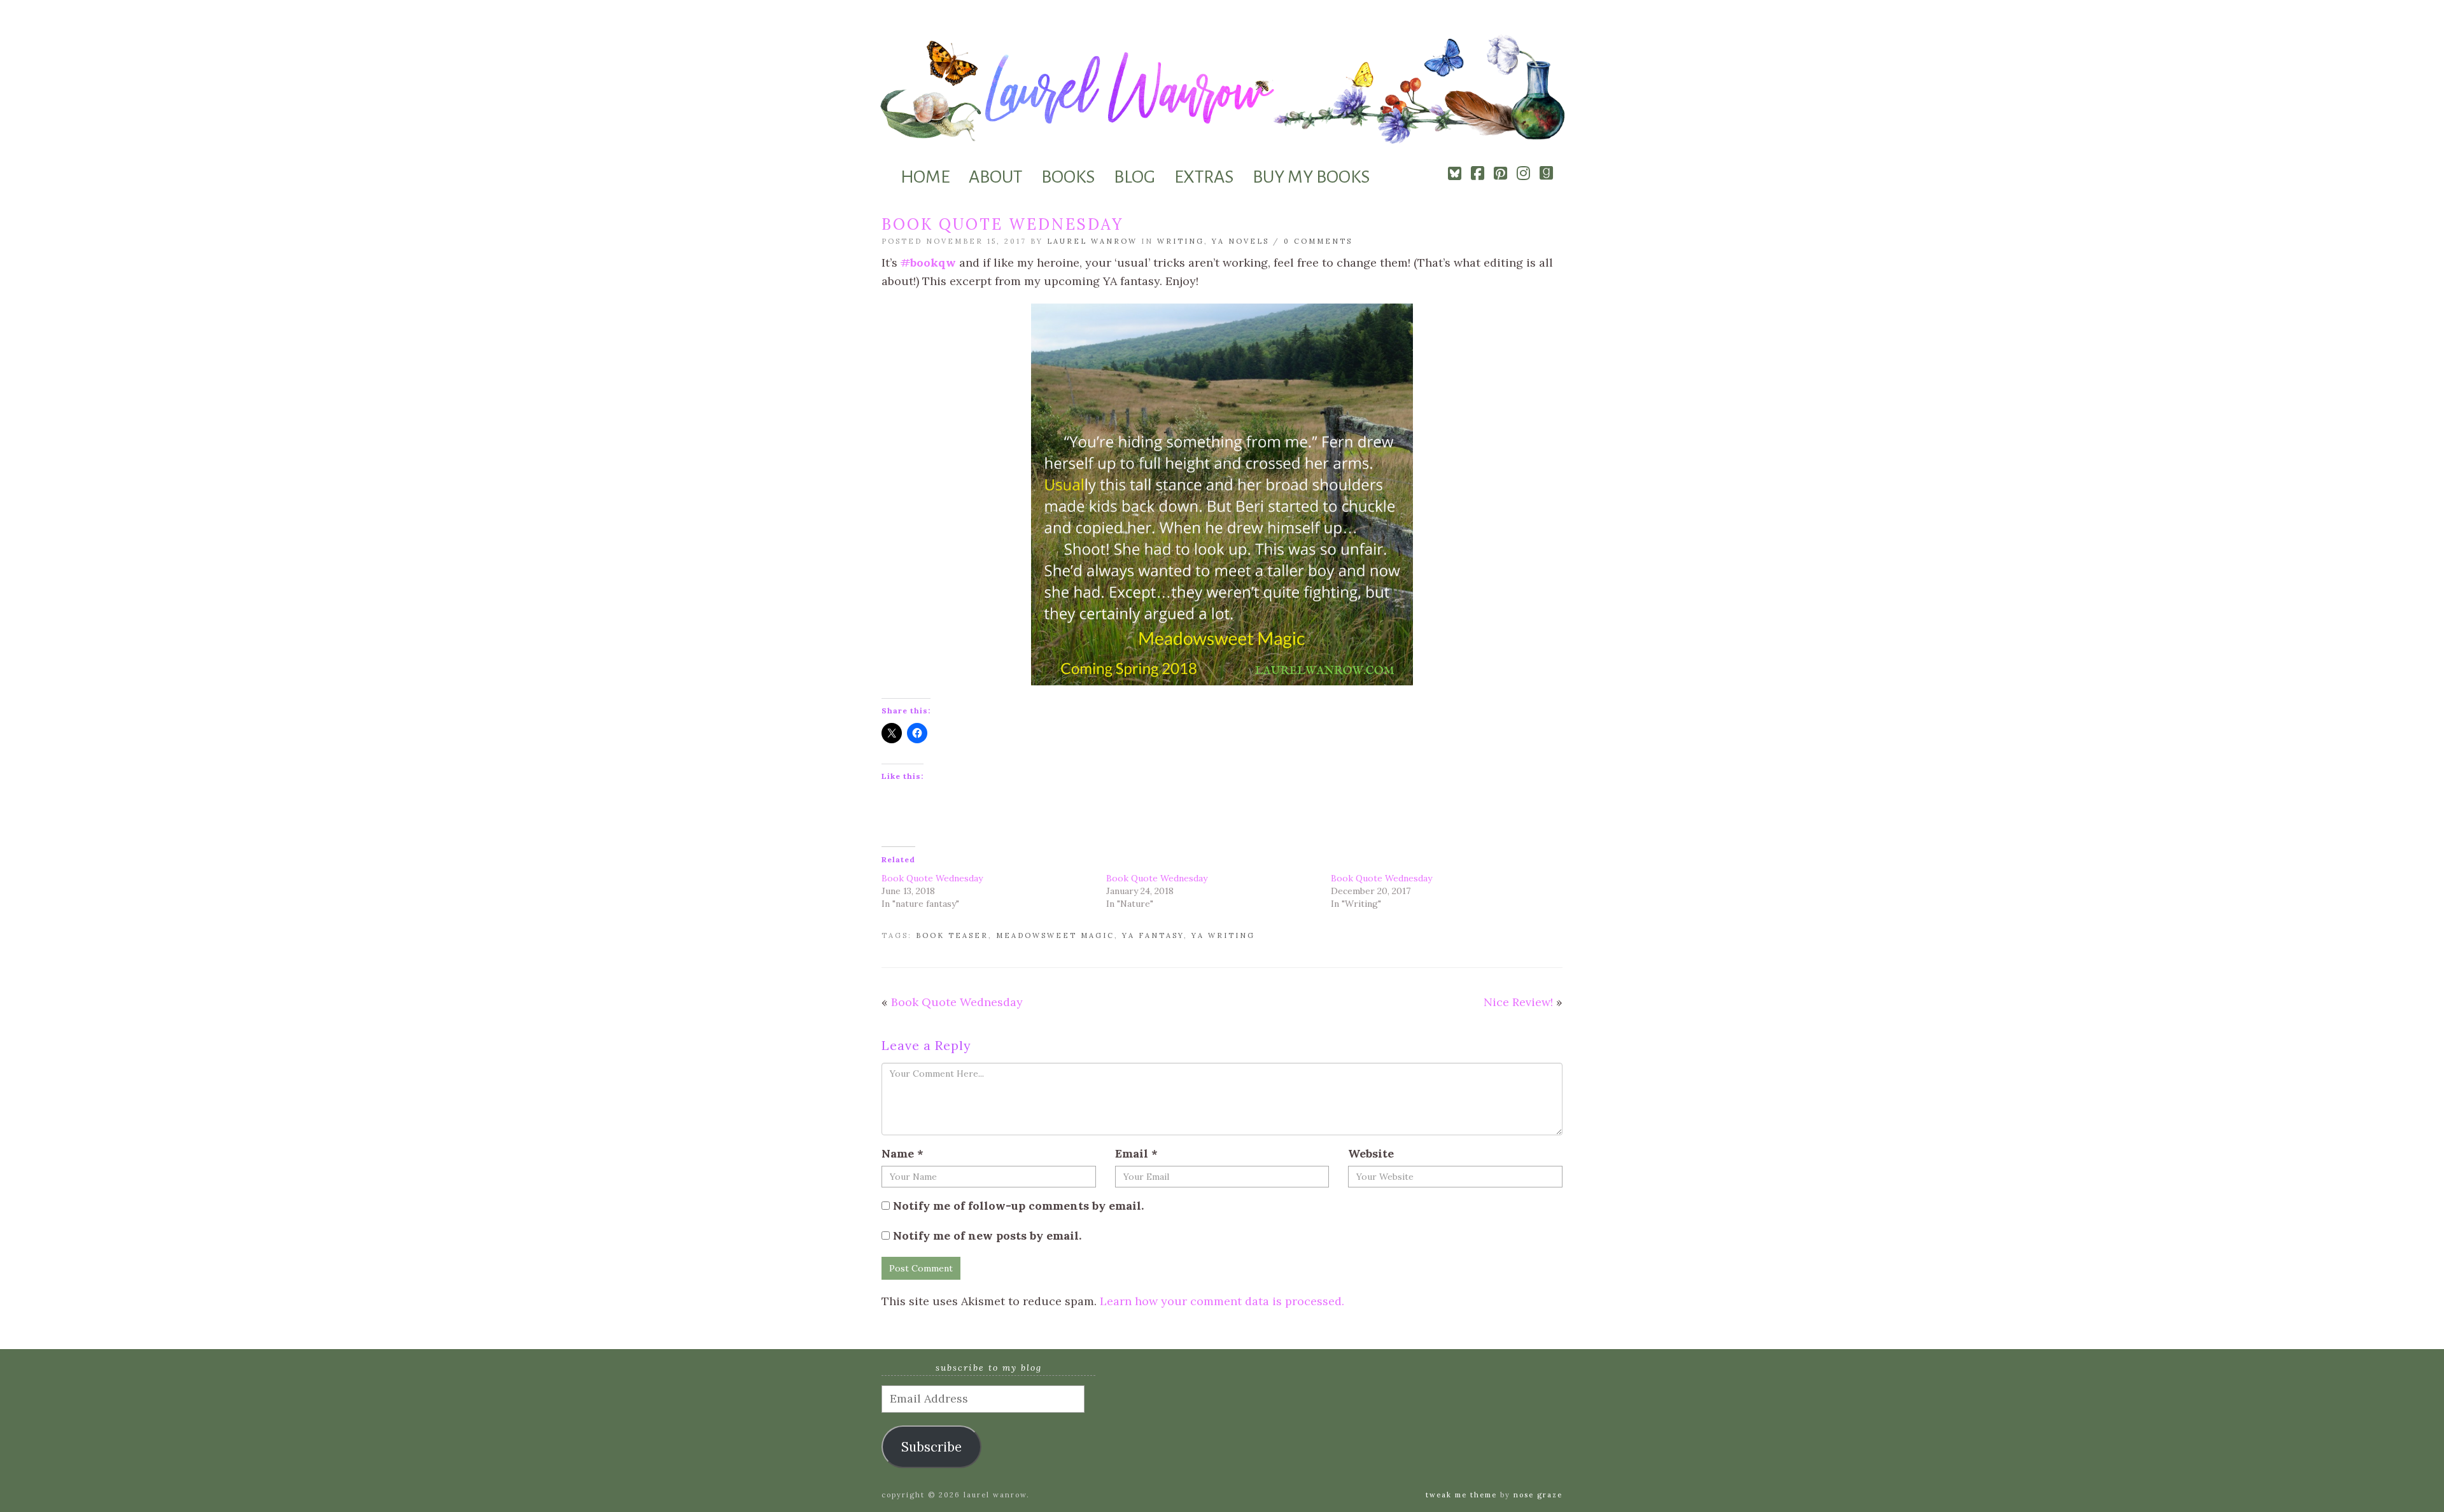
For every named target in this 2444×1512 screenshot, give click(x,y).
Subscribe (931, 1447)
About (995, 177)
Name (902, 1153)
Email (1136, 1153)
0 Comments (1318, 241)
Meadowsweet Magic (1055, 935)
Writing (1181, 241)
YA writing (1223, 935)
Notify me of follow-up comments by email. (1018, 1206)
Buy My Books (1311, 177)
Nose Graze (1538, 1495)
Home (925, 177)
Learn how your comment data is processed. (1222, 1301)
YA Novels (1240, 241)
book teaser (952, 935)
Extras (1204, 177)
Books (1068, 177)
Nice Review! (1518, 1002)
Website (1371, 1153)
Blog (1134, 177)
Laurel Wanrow (1092, 241)
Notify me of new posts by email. (987, 1235)
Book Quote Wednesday (932, 878)
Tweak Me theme (1461, 1495)
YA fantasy (1153, 935)
